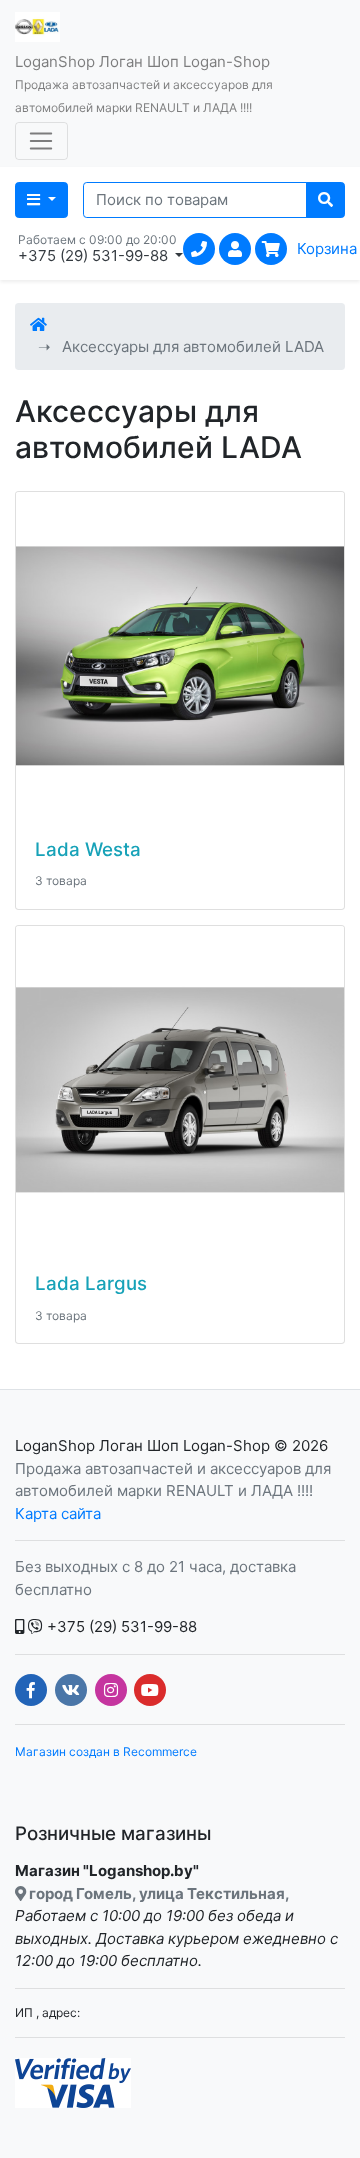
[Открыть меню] (41, 141)
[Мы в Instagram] (111, 1690)
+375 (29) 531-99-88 (120, 1626)
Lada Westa (88, 850)
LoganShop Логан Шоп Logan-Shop (142, 1445)
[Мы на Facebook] (31, 1690)
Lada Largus (91, 1284)
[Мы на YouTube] (150, 1690)
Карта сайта (58, 1513)
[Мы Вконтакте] (71, 1690)
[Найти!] (326, 200)
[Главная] (38, 324)
